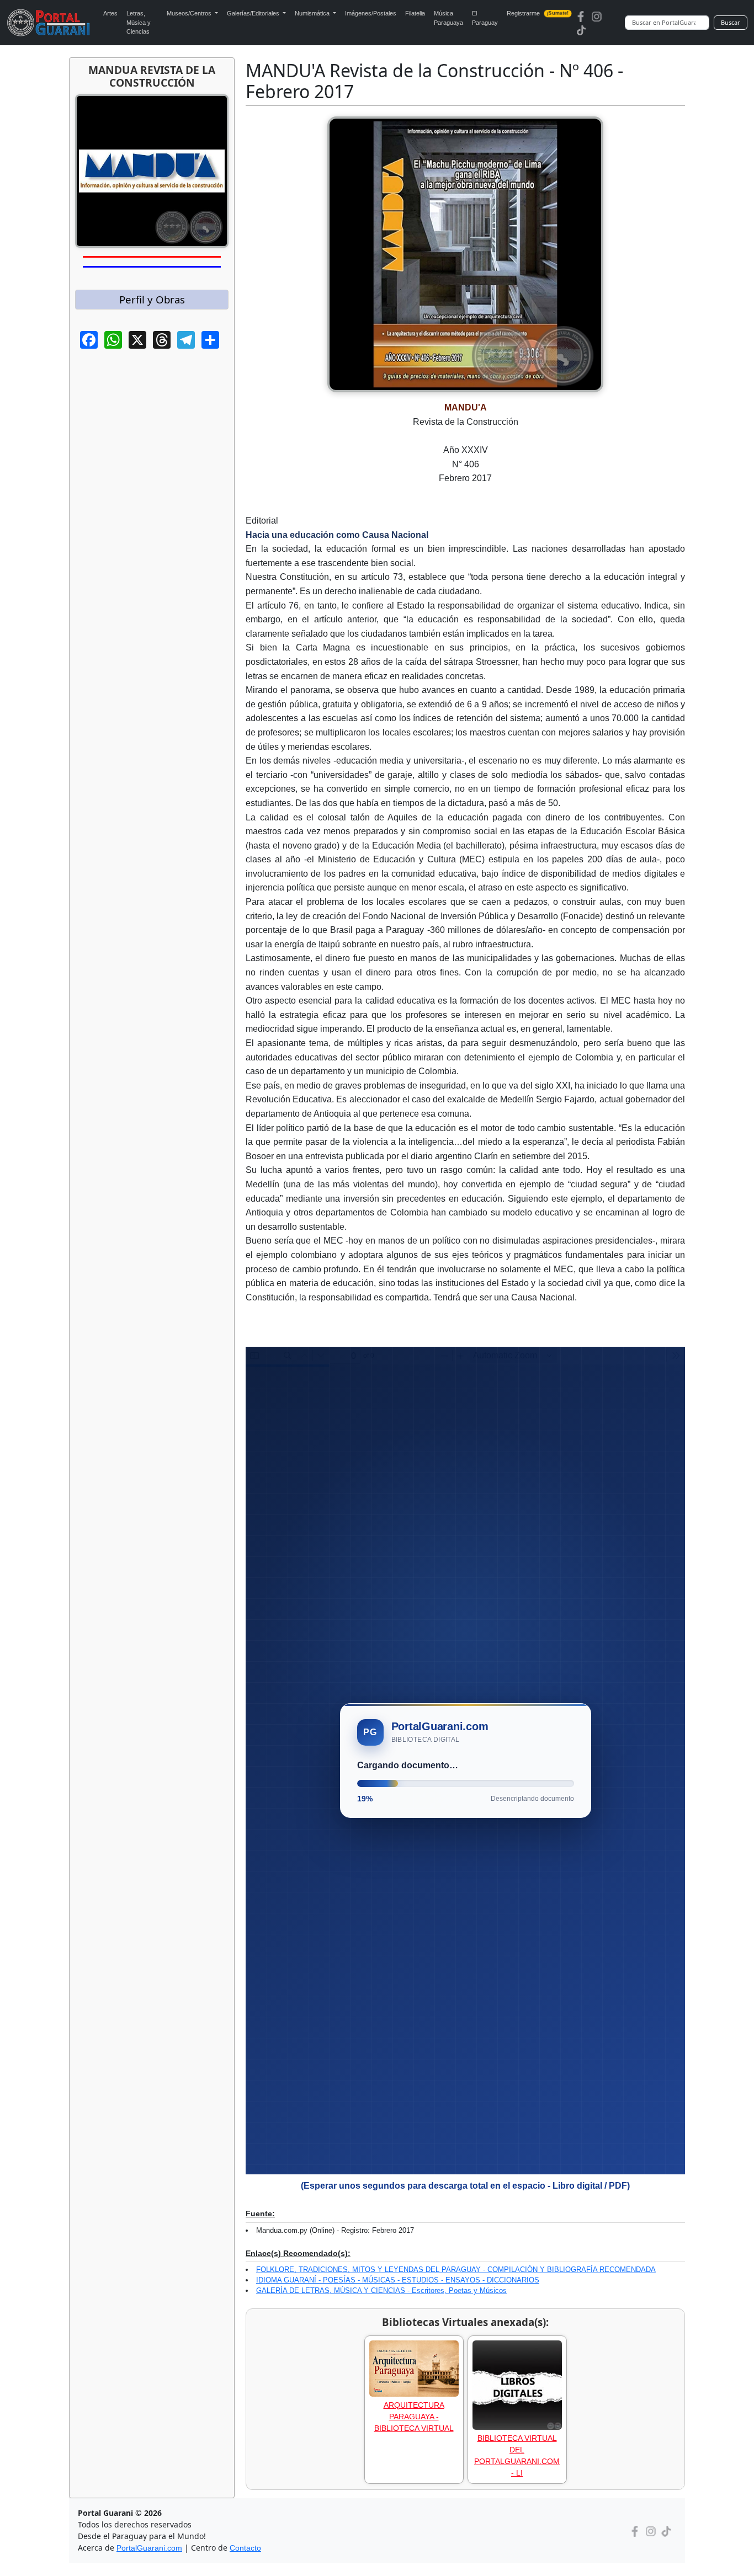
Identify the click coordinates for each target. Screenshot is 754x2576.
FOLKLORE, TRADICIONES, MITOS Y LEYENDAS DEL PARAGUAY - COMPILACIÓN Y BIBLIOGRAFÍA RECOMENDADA (456, 2270)
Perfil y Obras (152, 299)
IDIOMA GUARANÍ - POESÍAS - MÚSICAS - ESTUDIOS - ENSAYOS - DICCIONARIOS (398, 2280)
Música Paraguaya (448, 18)
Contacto (245, 2548)
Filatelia (415, 13)
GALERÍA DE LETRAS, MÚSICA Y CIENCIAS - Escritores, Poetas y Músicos (381, 2290)
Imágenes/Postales (371, 13)
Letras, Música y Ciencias (139, 22)
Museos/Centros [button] (190, 13)
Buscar (731, 22)
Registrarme (538, 13)
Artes (110, 13)
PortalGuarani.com (149, 2548)
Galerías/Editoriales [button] (254, 13)
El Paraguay (485, 18)
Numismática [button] (313, 13)
